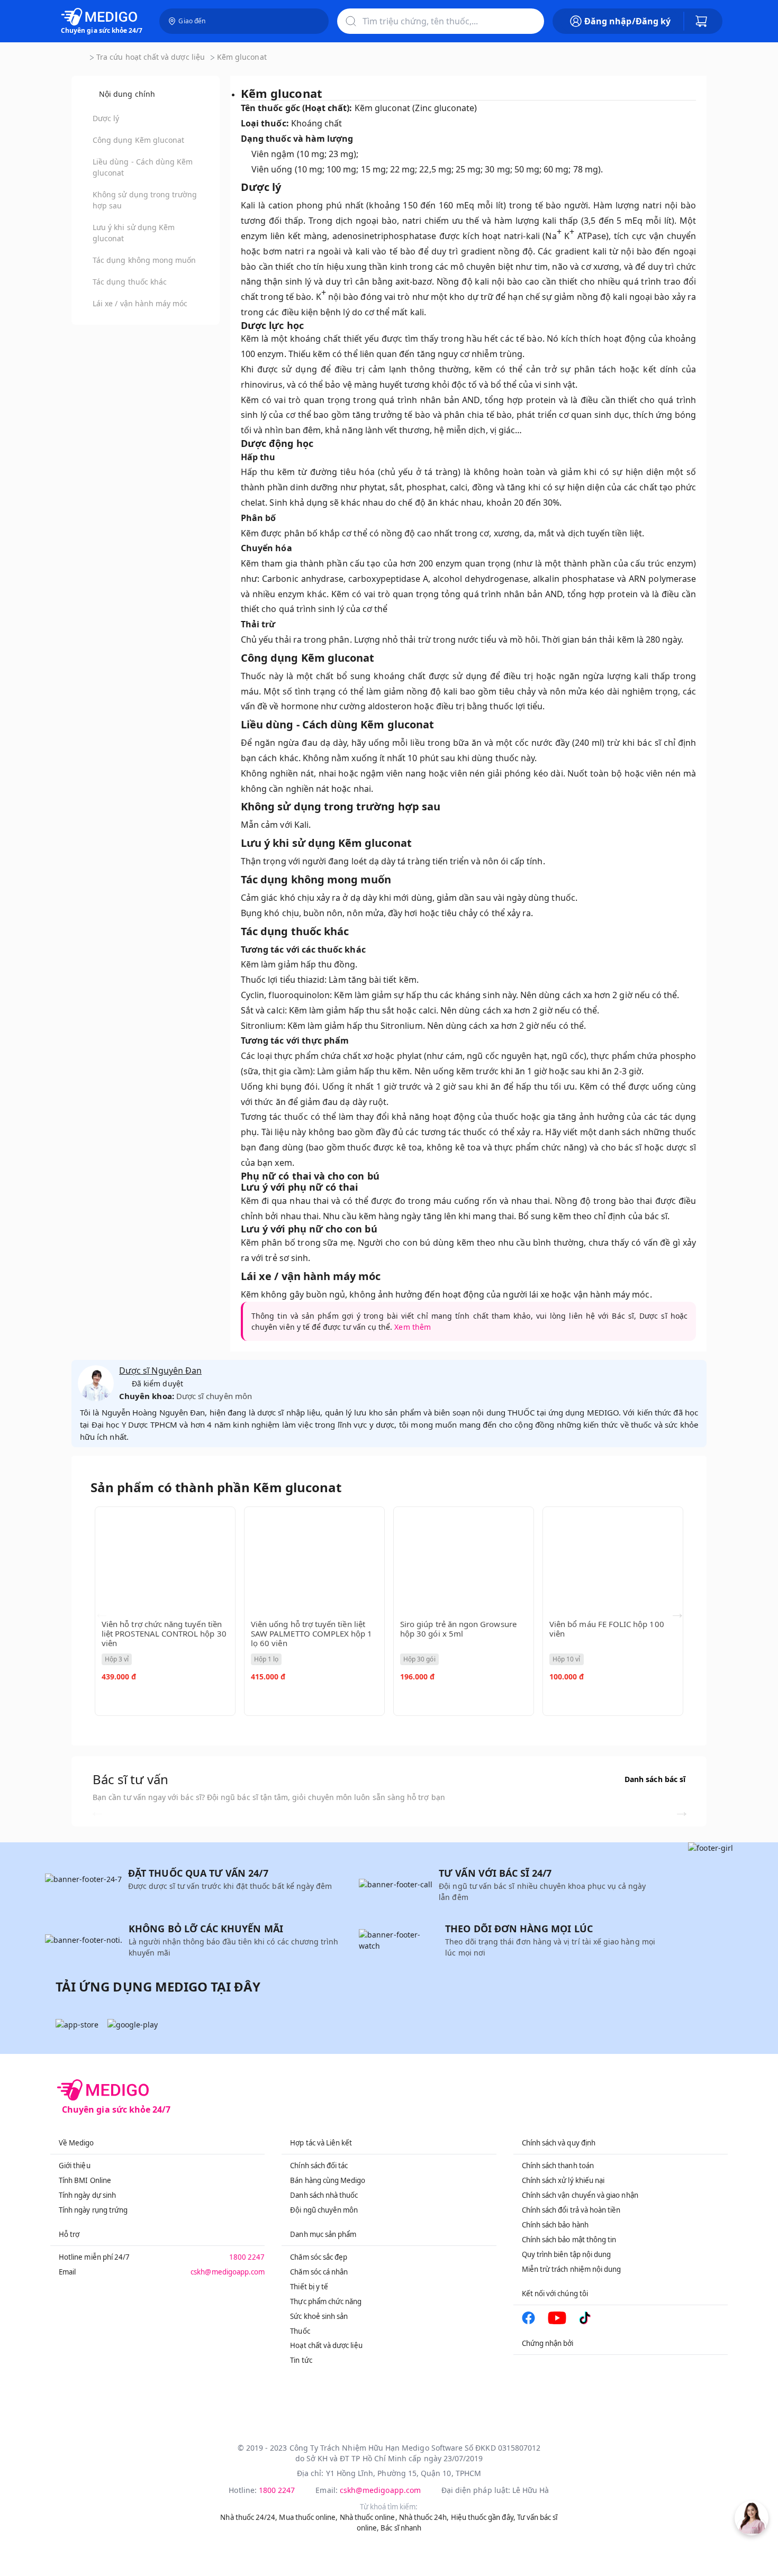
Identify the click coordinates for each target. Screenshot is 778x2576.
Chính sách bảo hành (555, 2225)
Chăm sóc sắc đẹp (319, 2257)
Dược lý (106, 118)
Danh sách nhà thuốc (324, 2195)
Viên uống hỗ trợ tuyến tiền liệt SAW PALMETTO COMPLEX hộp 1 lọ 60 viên (312, 1633)
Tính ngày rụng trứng (93, 2210)
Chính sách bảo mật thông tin (569, 2240)
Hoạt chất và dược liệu (326, 2345)
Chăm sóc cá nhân (319, 2272)
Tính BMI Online (85, 2180)
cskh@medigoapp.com (228, 2272)
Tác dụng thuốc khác (130, 282)
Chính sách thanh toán (558, 2166)
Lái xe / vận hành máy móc (140, 303)
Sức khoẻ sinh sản (319, 2316)
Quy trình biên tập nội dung (567, 2254)
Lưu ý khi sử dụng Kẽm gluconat (134, 233)
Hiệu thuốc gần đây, (483, 2517)
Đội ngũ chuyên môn (324, 2210)
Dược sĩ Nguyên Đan (160, 1371)
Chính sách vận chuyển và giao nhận (580, 2195)
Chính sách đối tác (319, 2166)
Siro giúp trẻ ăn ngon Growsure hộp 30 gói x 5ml (458, 1629)
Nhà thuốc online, (369, 2517)
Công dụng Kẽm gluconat (138, 140)
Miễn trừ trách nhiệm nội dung (572, 2269)
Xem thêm (412, 1327)
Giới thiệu (75, 2166)
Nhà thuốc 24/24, (249, 2517)
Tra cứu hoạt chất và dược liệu (151, 57)
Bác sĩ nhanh (401, 2528)
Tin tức (301, 2360)
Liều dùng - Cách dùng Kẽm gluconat (143, 167)
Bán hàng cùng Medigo (328, 2180)
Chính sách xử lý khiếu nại (563, 2180)
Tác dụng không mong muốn (144, 260)
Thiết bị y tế (309, 2287)
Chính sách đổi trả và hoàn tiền (571, 2210)
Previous (102, 1613)
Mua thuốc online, (308, 2517)
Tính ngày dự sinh (87, 2195)
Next (677, 1613)
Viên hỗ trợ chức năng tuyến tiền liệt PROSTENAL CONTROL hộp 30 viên (164, 1633)
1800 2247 (247, 2257)
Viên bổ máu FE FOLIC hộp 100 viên (607, 1629)
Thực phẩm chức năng (326, 2301)
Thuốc (300, 2331)
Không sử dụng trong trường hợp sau (145, 200)
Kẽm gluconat (242, 57)
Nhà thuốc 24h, (424, 2517)
